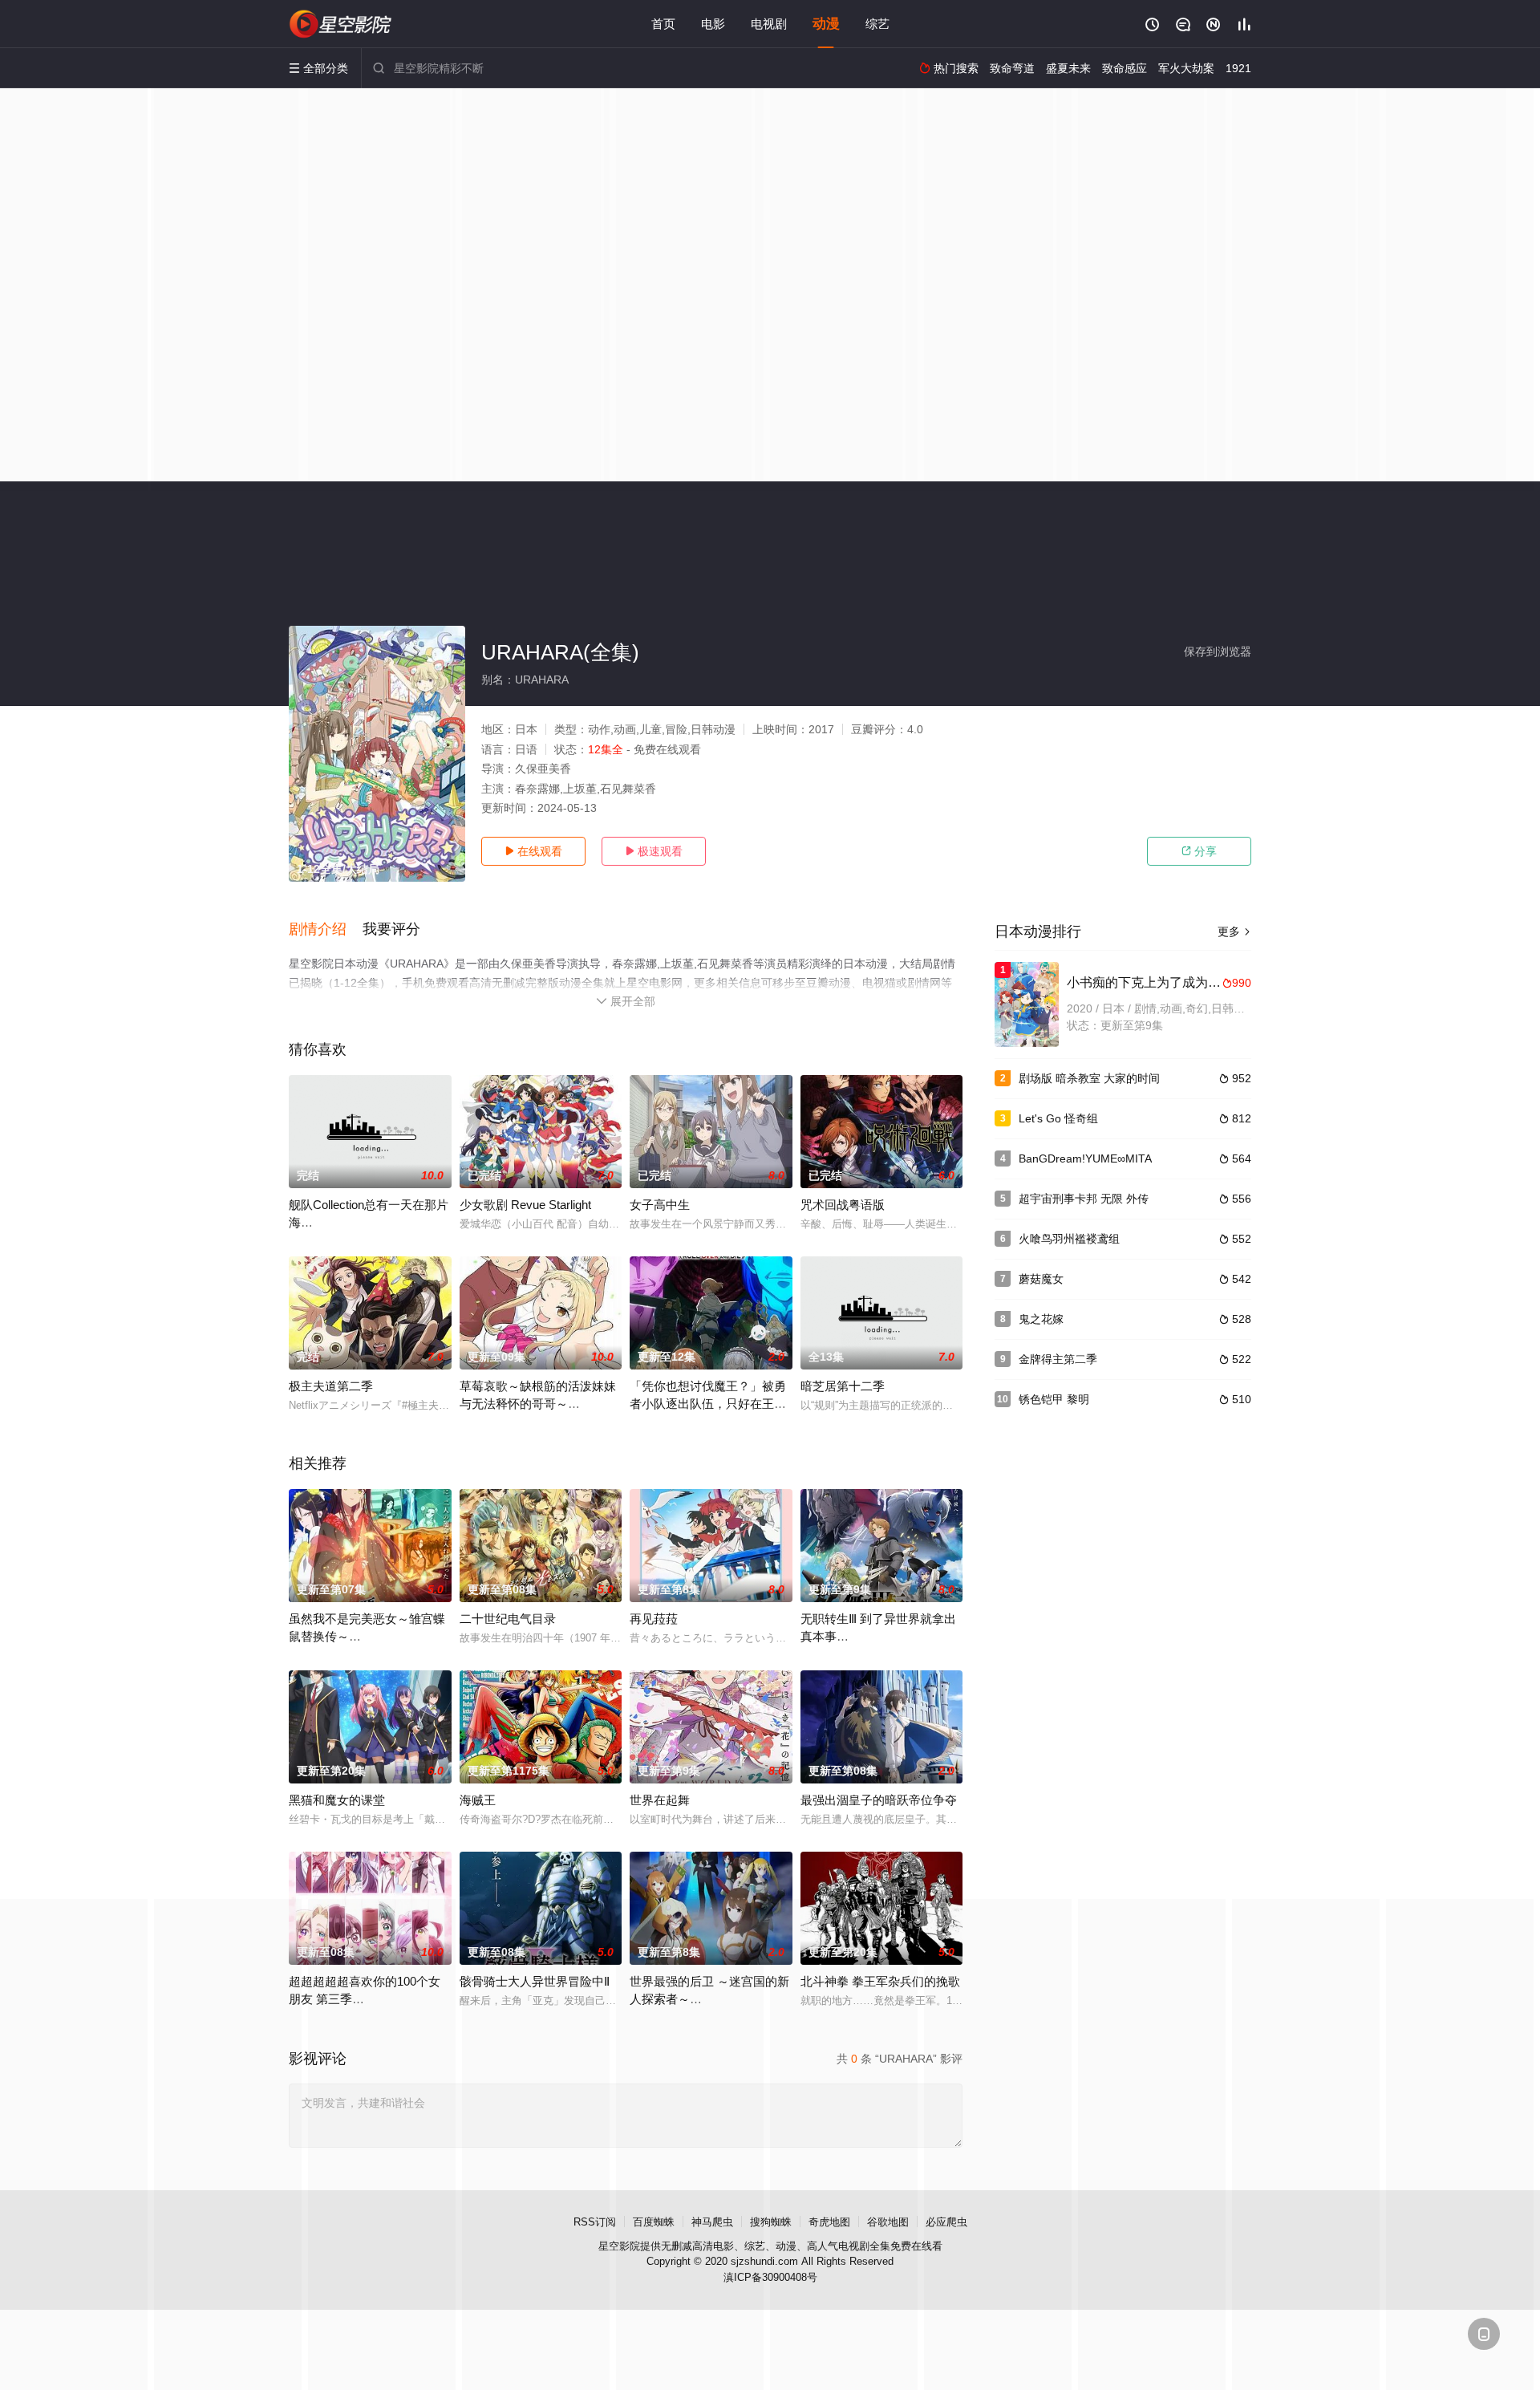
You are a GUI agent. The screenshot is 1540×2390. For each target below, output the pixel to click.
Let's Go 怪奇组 (1058, 1118)
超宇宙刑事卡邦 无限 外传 (1084, 1199)
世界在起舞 (660, 1800)
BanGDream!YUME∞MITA (1085, 1158)
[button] (326, 930)
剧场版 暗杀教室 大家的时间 (1089, 1078)
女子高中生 (660, 1205)
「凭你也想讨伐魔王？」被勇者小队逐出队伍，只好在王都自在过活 (708, 1404)
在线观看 (533, 851)
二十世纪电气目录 (508, 1619)
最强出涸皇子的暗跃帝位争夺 (879, 1800)
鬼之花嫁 (1041, 1319)
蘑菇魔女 (1041, 1279)
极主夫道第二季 (331, 1386)
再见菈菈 (654, 1619)
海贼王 (478, 1800)
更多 (1234, 931)
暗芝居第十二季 (843, 1386)
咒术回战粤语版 (843, 1205)
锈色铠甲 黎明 (1054, 1399)
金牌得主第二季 (1058, 1359)
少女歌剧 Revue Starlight (525, 1205)
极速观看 (654, 851)
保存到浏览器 (1218, 651)
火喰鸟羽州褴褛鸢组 (1069, 1239)
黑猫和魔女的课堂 (337, 1800)
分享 (1199, 851)
